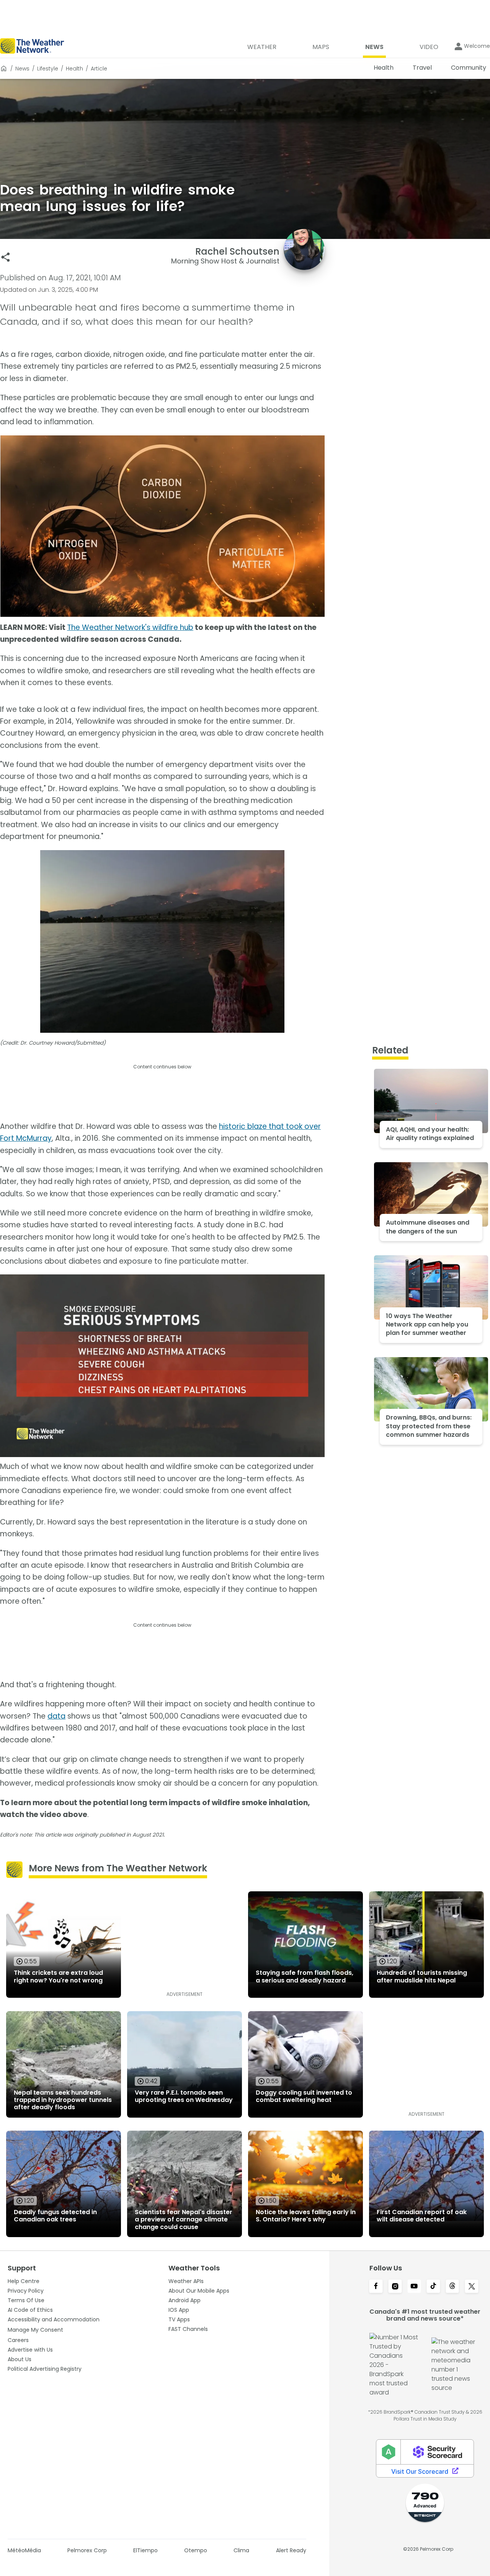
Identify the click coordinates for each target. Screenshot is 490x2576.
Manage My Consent (35, 2330)
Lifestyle (48, 69)
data (56, 1716)
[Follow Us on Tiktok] (433, 2287)
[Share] (6, 257)
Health (74, 69)
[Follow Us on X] (472, 2287)
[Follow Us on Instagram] (395, 2287)
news (22, 69)
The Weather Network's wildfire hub (130, 627)
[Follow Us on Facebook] (376, 2287)
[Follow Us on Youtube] (414, 2287)
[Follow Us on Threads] (452, 2287)
